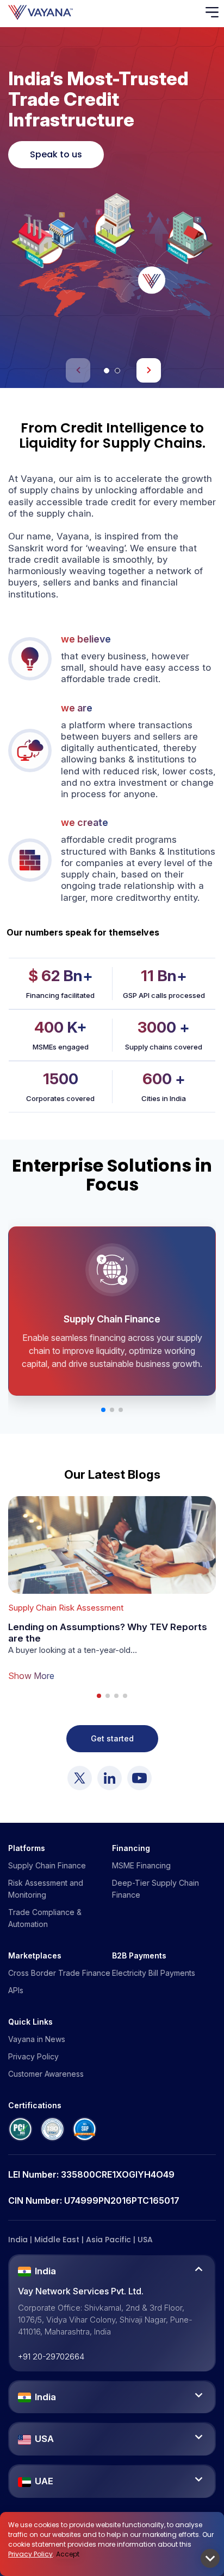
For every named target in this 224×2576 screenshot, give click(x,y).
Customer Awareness (46, 2074)
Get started (112, 1738)
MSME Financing (141, 1865)
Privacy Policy (30, 2554)
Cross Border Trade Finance (59, 1973)
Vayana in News (37, 2039)
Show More (31, 1676)
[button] (107, 371)
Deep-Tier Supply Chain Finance (155, 1889)
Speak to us (56, 154)
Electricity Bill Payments (154, 1973)
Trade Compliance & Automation (45, 1918)
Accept (68, 2554)
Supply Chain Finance (47, 1865)
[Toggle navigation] (215, 13)
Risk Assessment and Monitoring (46, 1889)
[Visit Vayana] (80, 1778)
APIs (16, 1990)
